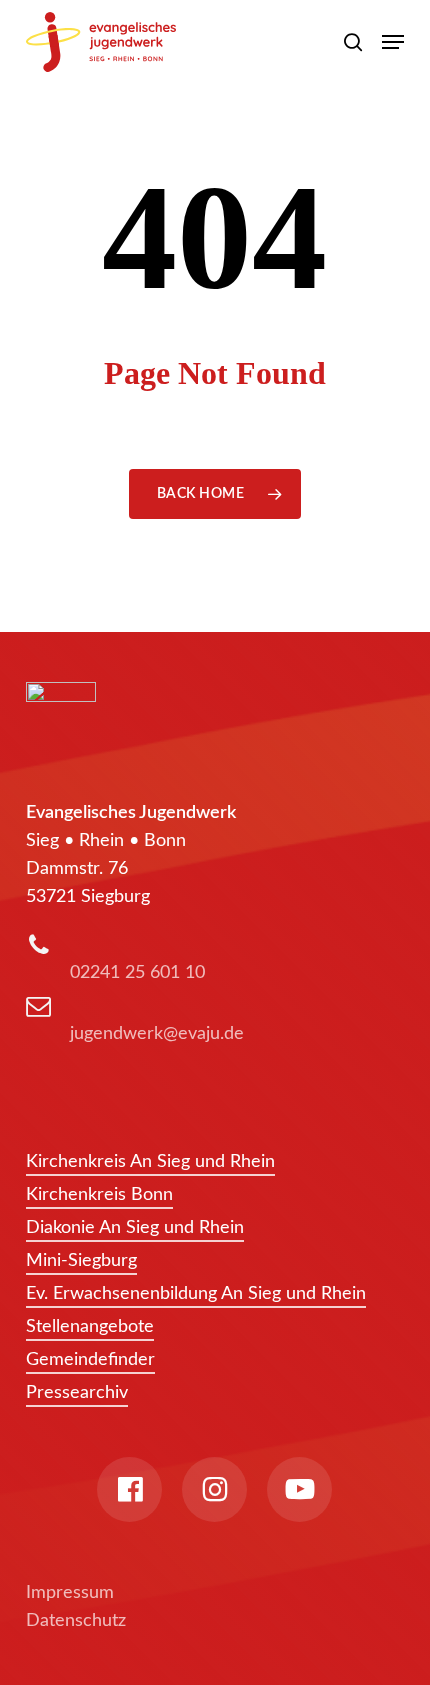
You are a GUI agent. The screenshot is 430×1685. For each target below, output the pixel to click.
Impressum (70, 1593)
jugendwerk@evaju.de (157, 1034)
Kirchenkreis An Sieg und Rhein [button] (150, 1162)
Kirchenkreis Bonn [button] (99, 1195)
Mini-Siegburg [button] (81, 1261)
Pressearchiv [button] (77, 1393)
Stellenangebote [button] (90, 1327)
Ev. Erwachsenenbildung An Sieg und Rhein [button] (196, 1294)
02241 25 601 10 (137, 973)
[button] (393, 42)
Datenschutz (76, 1621)
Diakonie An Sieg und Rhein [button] (135, 1228)
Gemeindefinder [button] (90, 1360)
